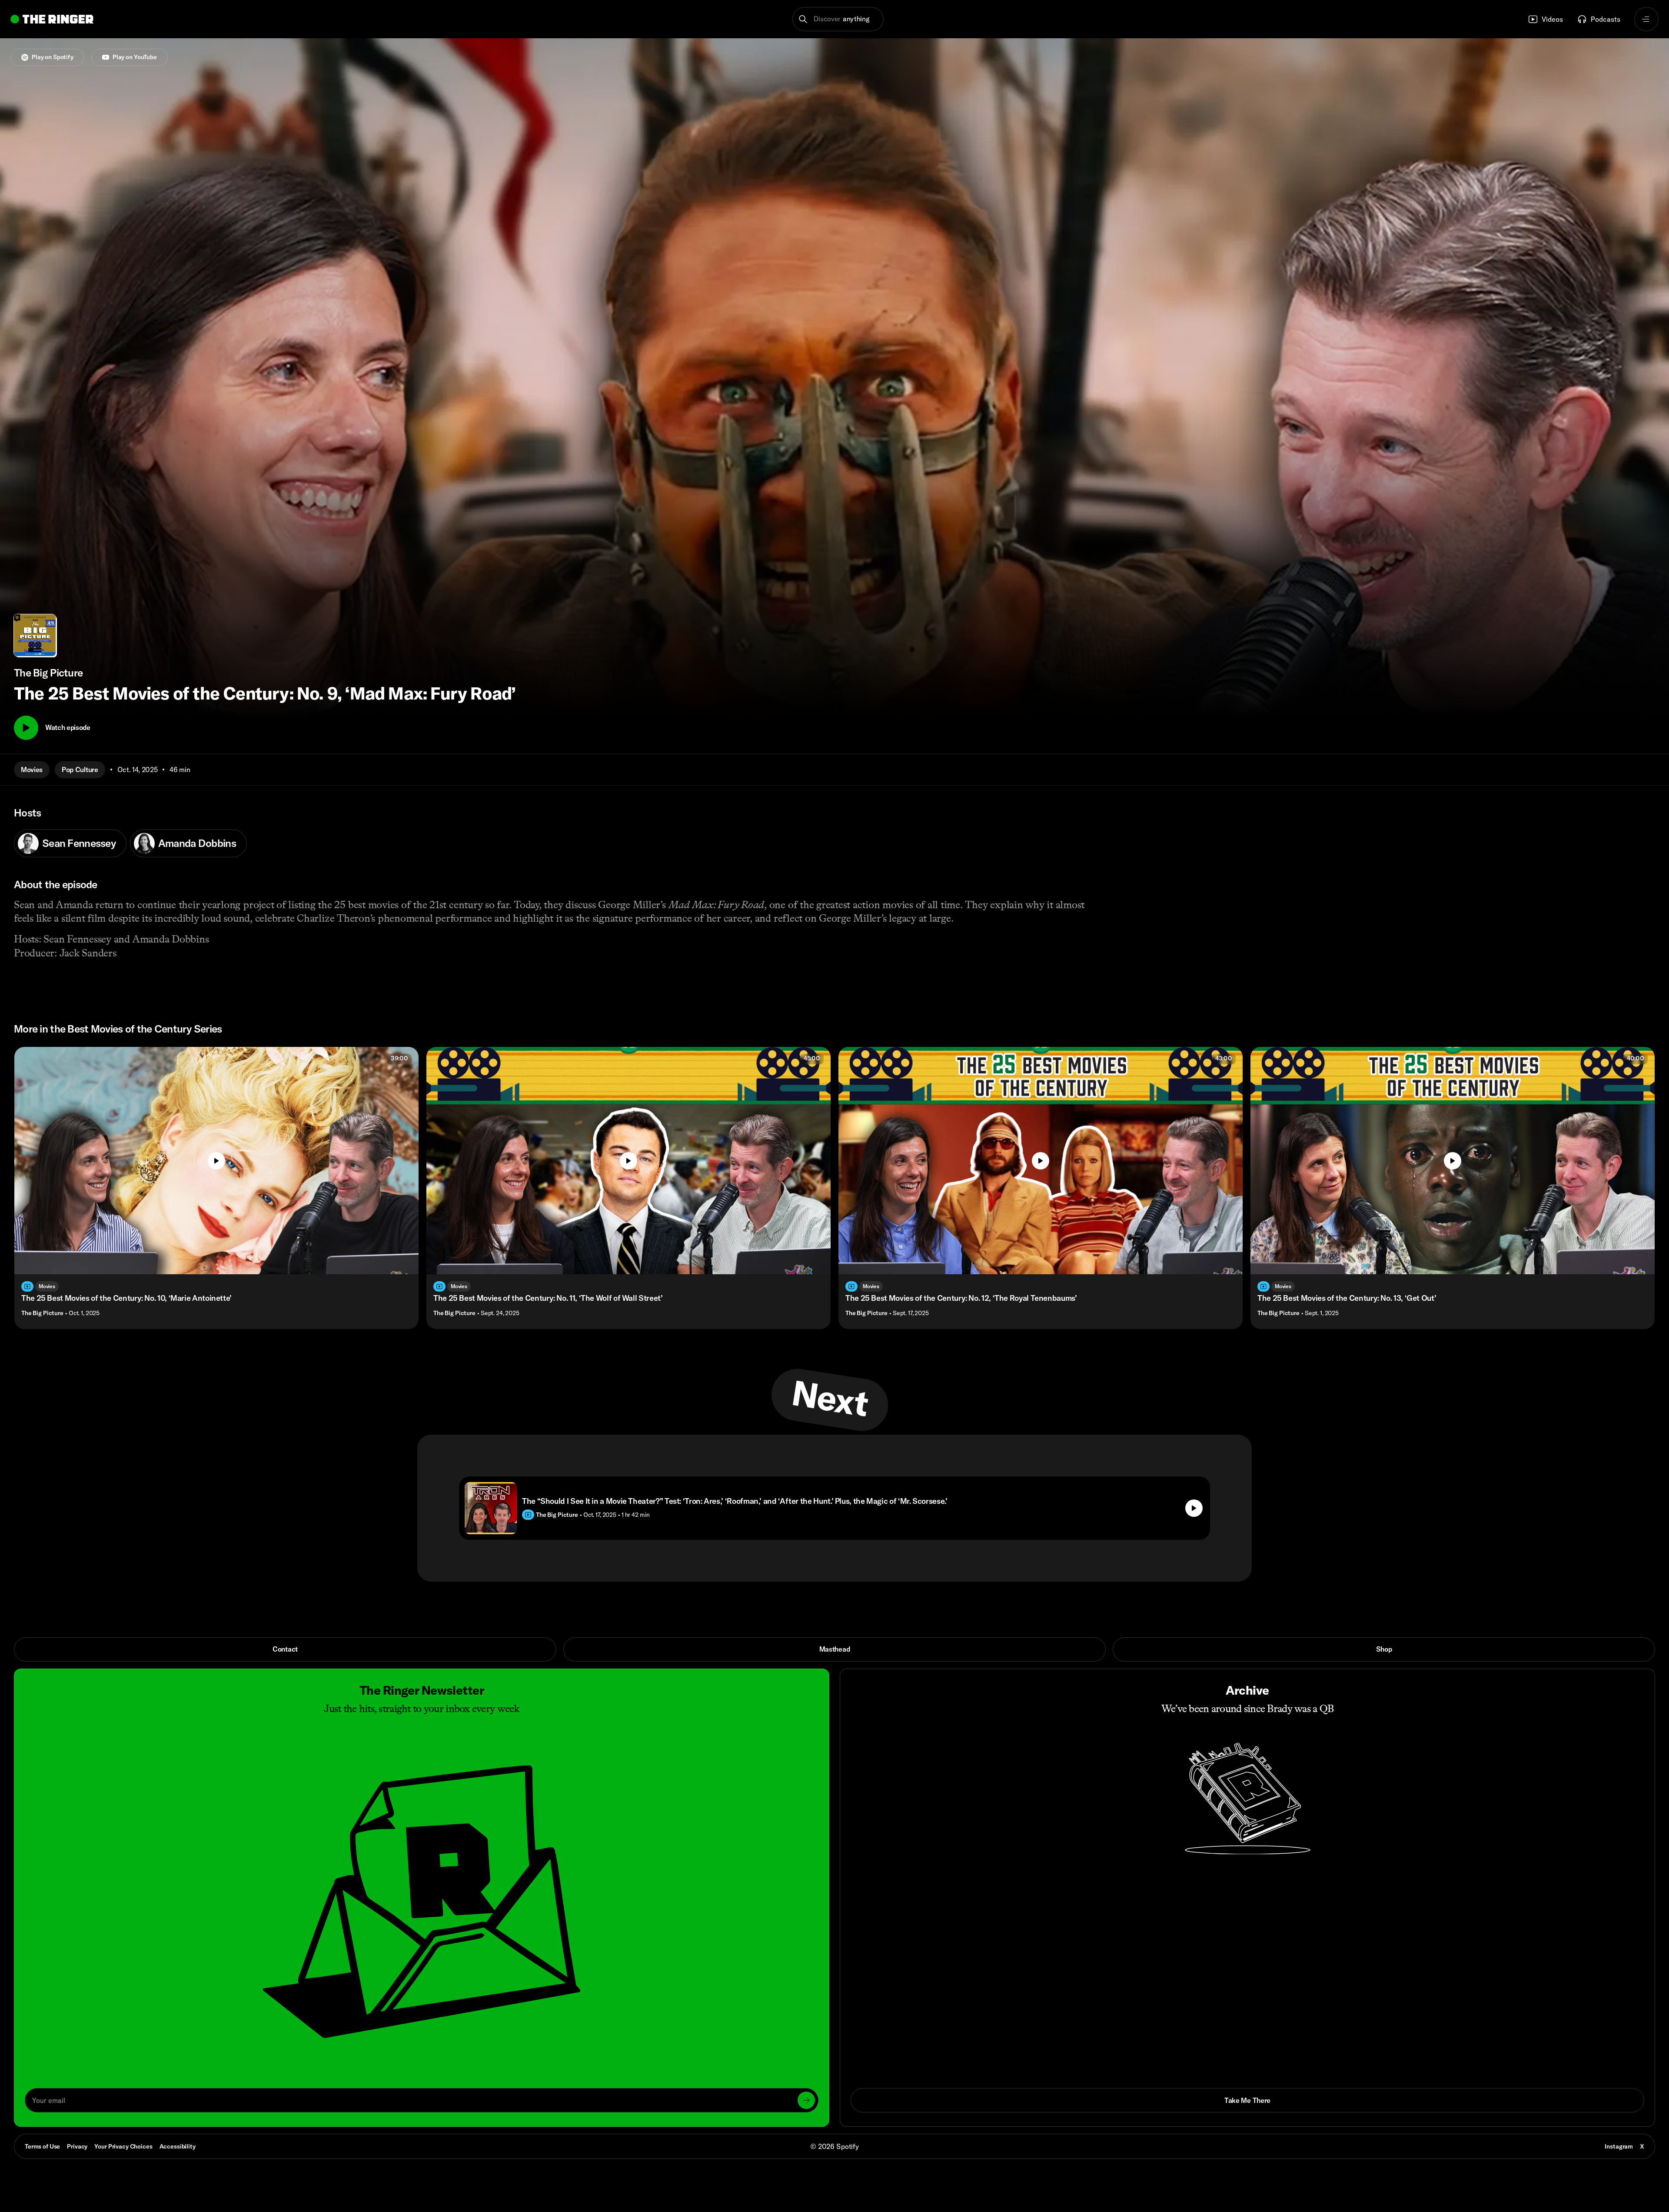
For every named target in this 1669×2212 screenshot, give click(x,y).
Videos (1552, 19)
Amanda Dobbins (197, 843)
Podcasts (1606, 19)
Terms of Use (42, 2146)
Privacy (77, 2146)
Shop (1384, 1649)
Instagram (1619, 2146)
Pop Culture (80, 770)
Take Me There (1247, 2100)
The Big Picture (42, 1313)
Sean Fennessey (79, 843)
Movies (32, 770)
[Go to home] (52, 19)
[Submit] (806, 2100)
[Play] (26, 728)
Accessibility (178, 2146)
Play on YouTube (135, 57)
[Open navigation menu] (1646, 19)
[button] (838, 19)
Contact (285, 1649)
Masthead (834, 1649)
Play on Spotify (53, 57)
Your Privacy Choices (123, 2147)
